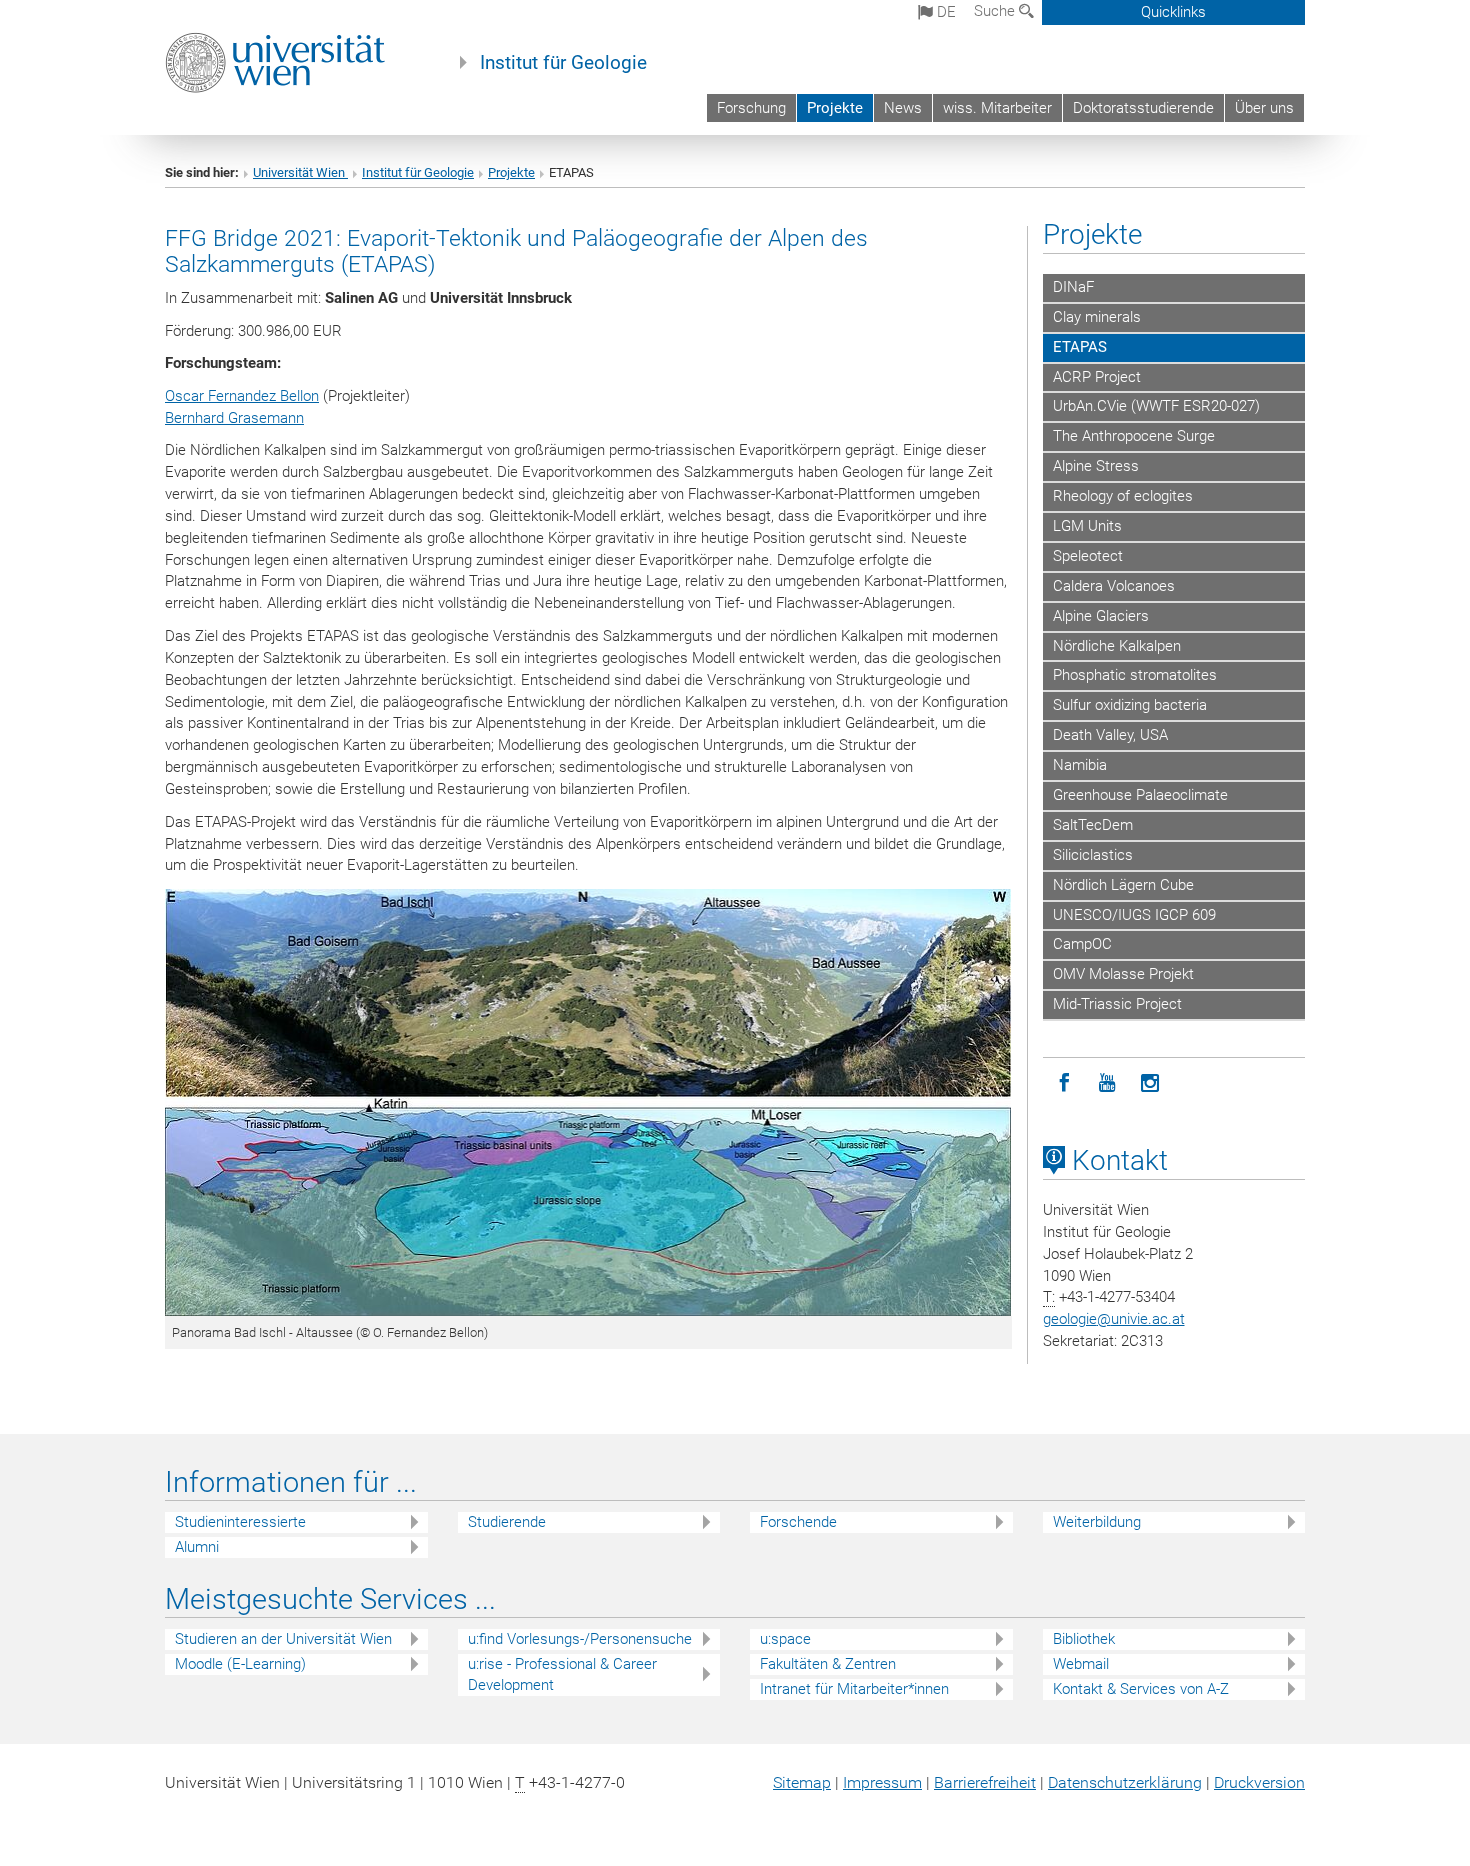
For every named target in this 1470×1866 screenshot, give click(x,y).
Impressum (882, 1782)
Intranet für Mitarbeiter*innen (854, 1689)
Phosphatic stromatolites (1135, 675)
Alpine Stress (1096, 466)
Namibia (1080, 765)
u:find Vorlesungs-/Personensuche (580, 1639)
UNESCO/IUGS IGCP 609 (1134, 915)
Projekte (835, 108)
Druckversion (1259, 1782)
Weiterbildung (1097, 1522)
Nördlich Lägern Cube (1123, 885)
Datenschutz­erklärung (1125, 1782)
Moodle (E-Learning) (240, 1664)
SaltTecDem (1093, 825)
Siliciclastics (1093, 855)
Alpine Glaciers (1101, 616)
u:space (785, 1639)
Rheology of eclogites (1123, 496)
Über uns (1264, 108)
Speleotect (1088, 556)
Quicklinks (1173, 12)
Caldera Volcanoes (1114, 586)
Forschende (798, 1522)
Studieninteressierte (240, 1522)
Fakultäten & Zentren (828, 1664)
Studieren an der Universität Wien (283, 1639)
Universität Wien (300, 172)
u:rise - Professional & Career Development (562, 1674)
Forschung (751, 108)
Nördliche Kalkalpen (1117, 646)
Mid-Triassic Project (1117, 1004)
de (944, 12)
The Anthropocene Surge (1134, 436)
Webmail (1081, 1664)
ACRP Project (1097, 377)
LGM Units (1087, 526)
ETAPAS (1080, 347)
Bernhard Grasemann (234, 418)
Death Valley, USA (1110, 735)
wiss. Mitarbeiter (997, 108)
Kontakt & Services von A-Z (1141, 1689)
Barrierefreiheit (985, 1782)
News (903, 108)
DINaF (1073, 287)
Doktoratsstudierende (1143, 108)
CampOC (1082, 944)
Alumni (197, 1547)
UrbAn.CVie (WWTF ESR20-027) (1156, 406)
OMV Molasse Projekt (1123, 974)
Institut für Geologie (563, 63)
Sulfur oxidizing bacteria (1130, 705)
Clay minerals (1097, 317)
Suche (996, 11)
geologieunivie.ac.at (1114, 1319)
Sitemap (802, 1782)
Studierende (507, 1522)
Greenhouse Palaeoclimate (1140, 795)
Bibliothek (1084, 1639)
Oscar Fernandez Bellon (242, 396)
